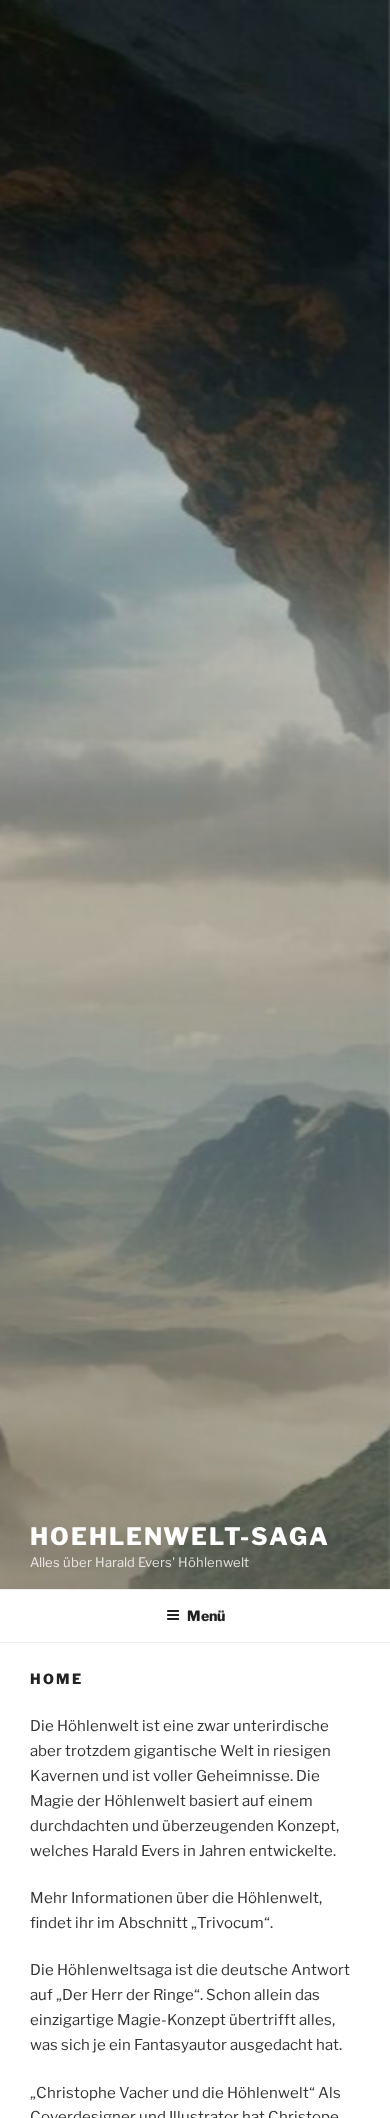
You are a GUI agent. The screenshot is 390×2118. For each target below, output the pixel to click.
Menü (206, 1615)
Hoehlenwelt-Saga (180, 1536)
